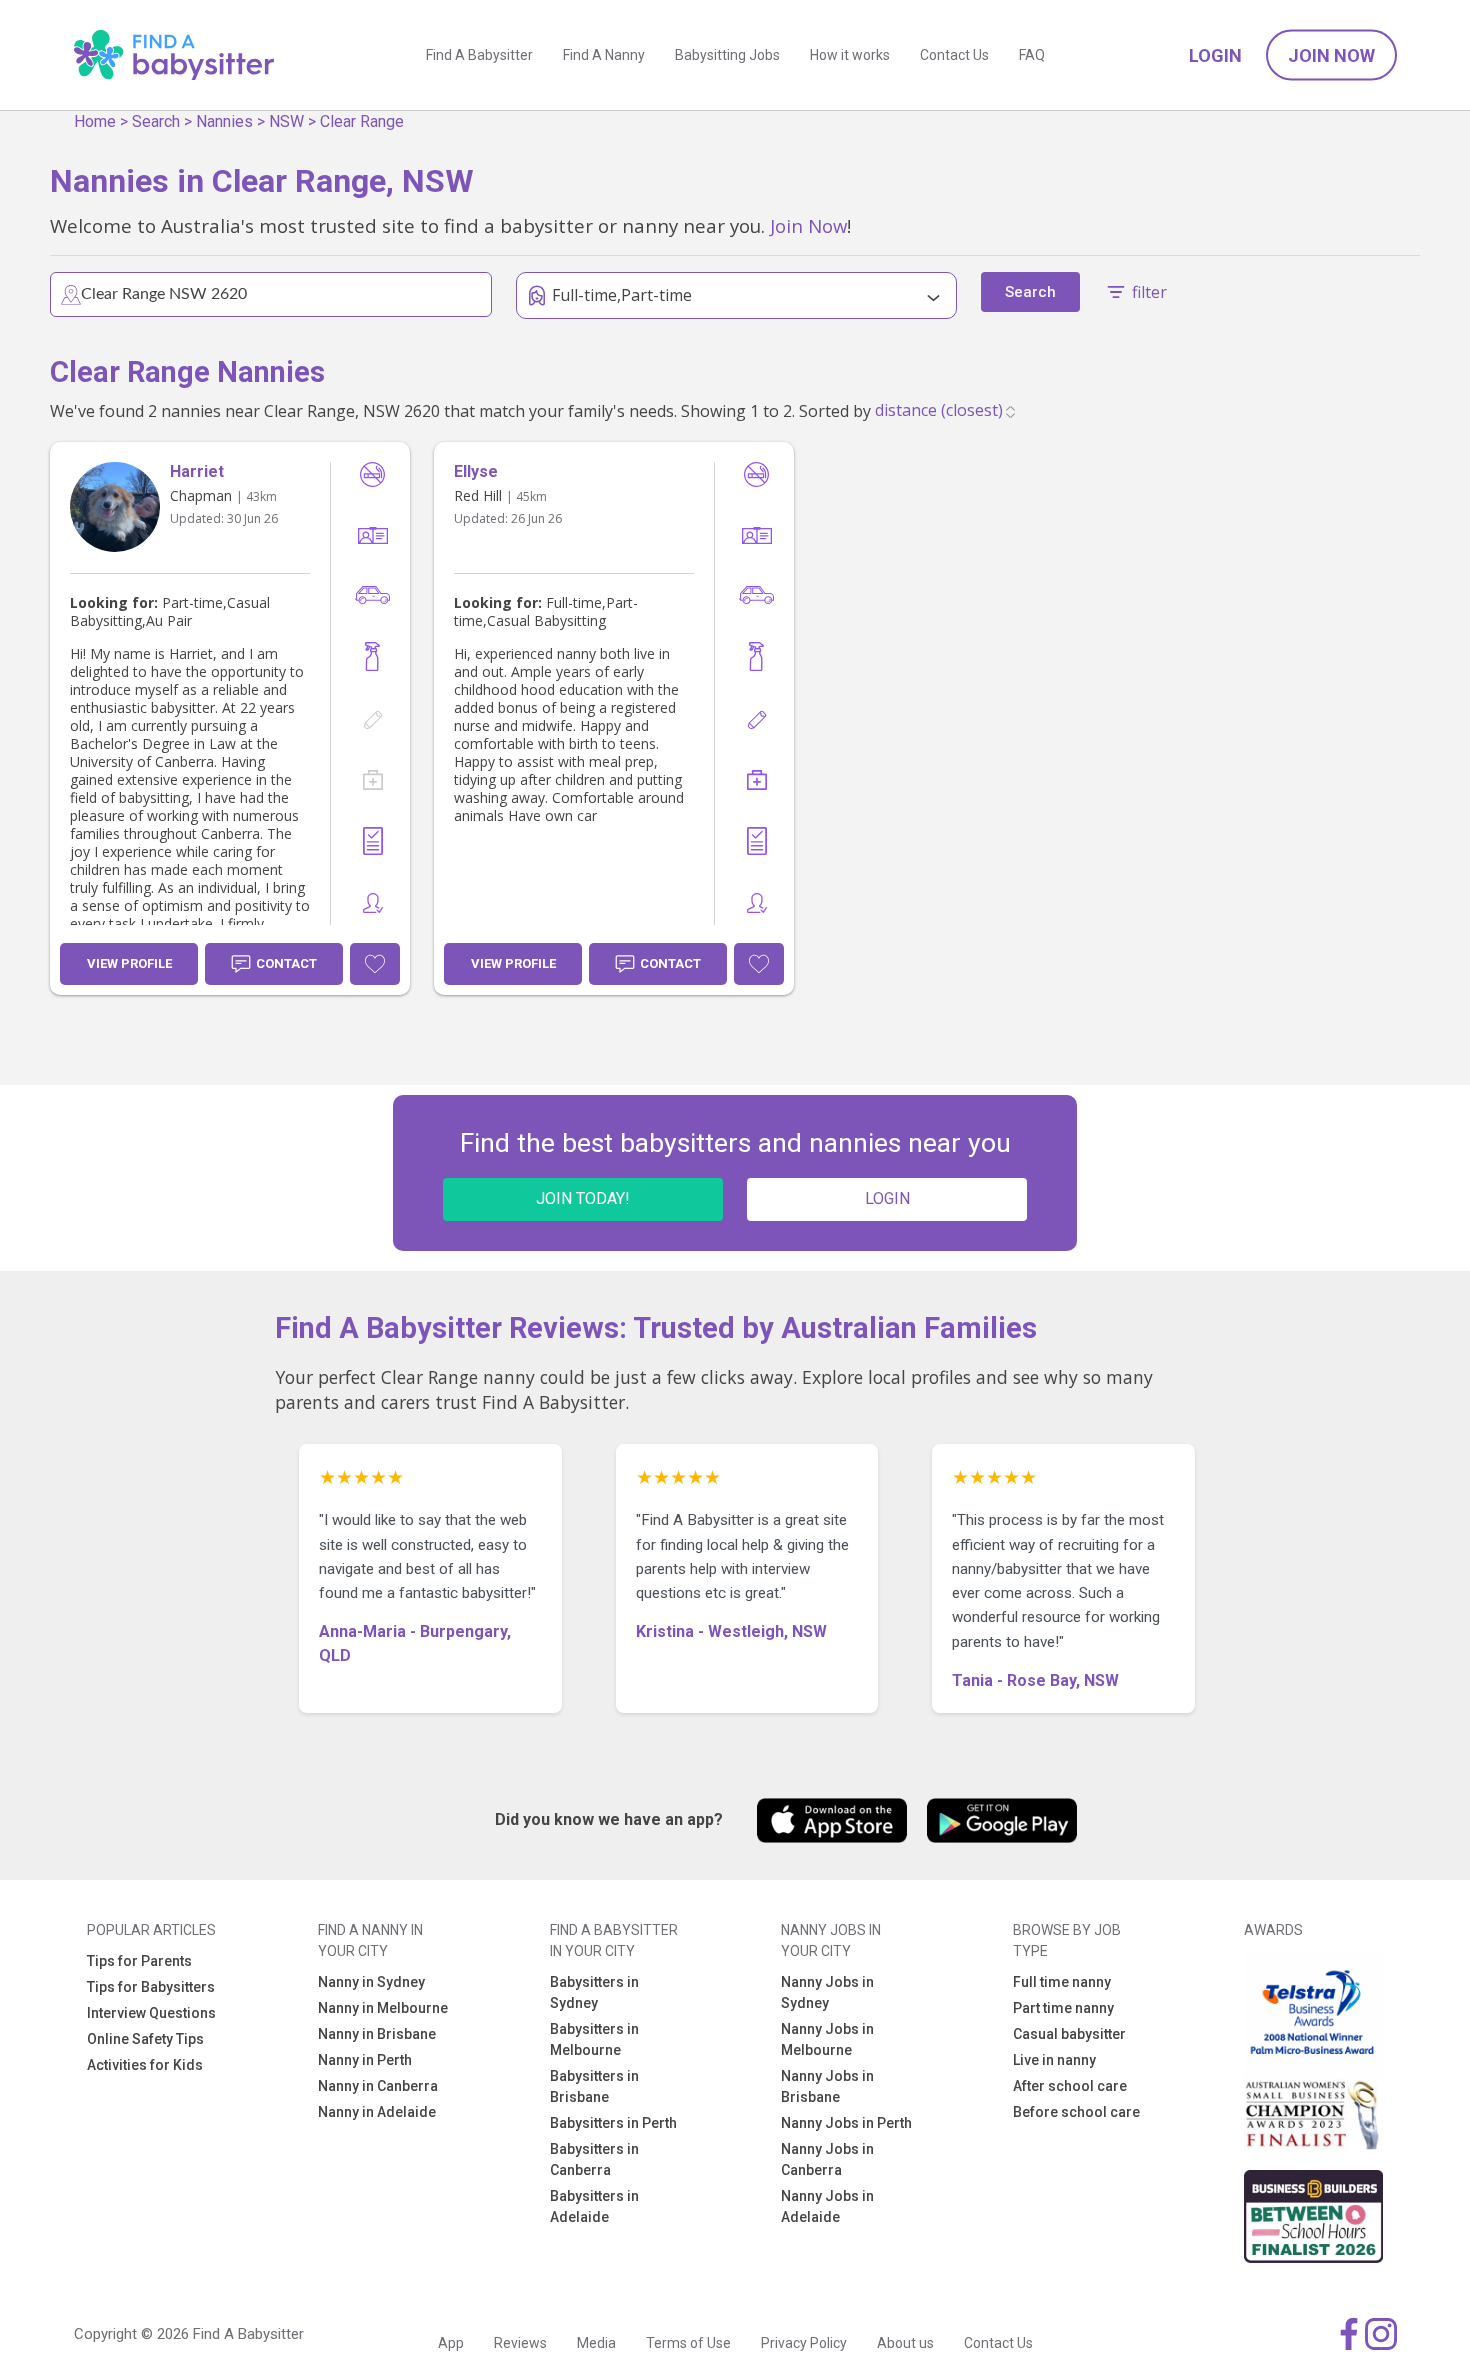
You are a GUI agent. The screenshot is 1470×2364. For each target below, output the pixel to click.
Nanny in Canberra (378, 2086)
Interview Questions (151, 2013)
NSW (286, 121)
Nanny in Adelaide (377, 2112)
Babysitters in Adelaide (594, 2206)
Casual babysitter (1069, 2034)
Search (156, 121)
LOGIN (887, 1198)
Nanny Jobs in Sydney (827, 1992)
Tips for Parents (139, 1961)
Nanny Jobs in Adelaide (827, 2206)
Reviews (520, 2343)
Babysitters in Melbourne (594, 2039)
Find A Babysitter (479, 55)
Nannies (224, 121)
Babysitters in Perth (613, 2123)
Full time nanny (1062, 1982)
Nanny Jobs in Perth (846, 2123)
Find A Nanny (604, 55)
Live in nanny (1054, 2060)
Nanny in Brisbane (377, 2034)
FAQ (1032, 55)
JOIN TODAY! (583, 1198)
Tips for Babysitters (151, 1987)
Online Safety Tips (145, 2039)
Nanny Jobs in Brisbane (827, 2086)
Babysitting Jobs (727, 55)
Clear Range (362, 121)
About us (905, 2343)
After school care (1070, 2086)
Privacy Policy (804, 2343)
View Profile (129, 963)
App (451, 2343)
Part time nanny (1063, 2008)
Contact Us (954, 55)
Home (95, 121)
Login (1215, 55)
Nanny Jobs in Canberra (827, 2159)
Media (596, 2343)
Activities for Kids (145, 2065)
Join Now (1331, 55)
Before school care (1076, 2112)
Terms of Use (688, 2343)
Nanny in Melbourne (383, 2008)
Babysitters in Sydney (594, 1992)
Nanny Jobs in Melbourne (827, 2039)
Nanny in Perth (365, 2060)
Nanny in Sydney (371, 1982)
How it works (850, 55)
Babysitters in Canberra (594, 2159)
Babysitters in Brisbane (594, 2086)
